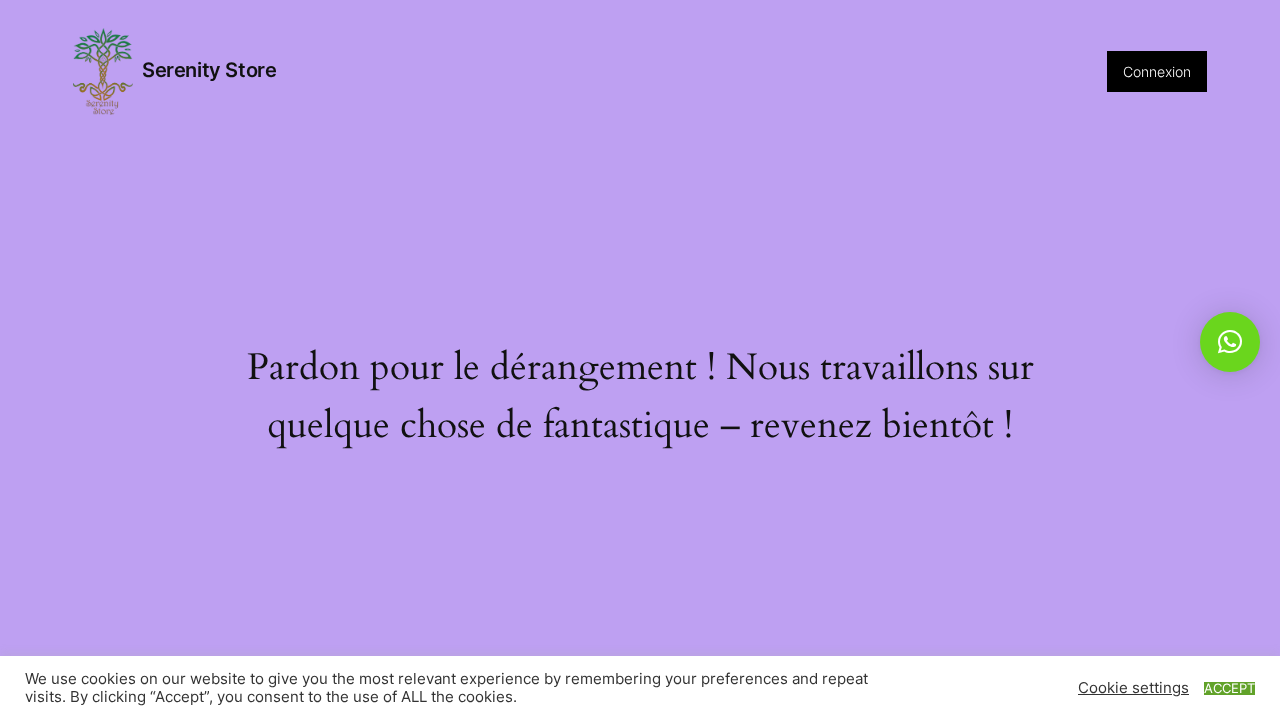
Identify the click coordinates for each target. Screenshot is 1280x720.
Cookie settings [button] (1133, 688)
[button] (1230, 342)
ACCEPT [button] (1229, 688)
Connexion (1157, 71)
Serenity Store (209, 70)
